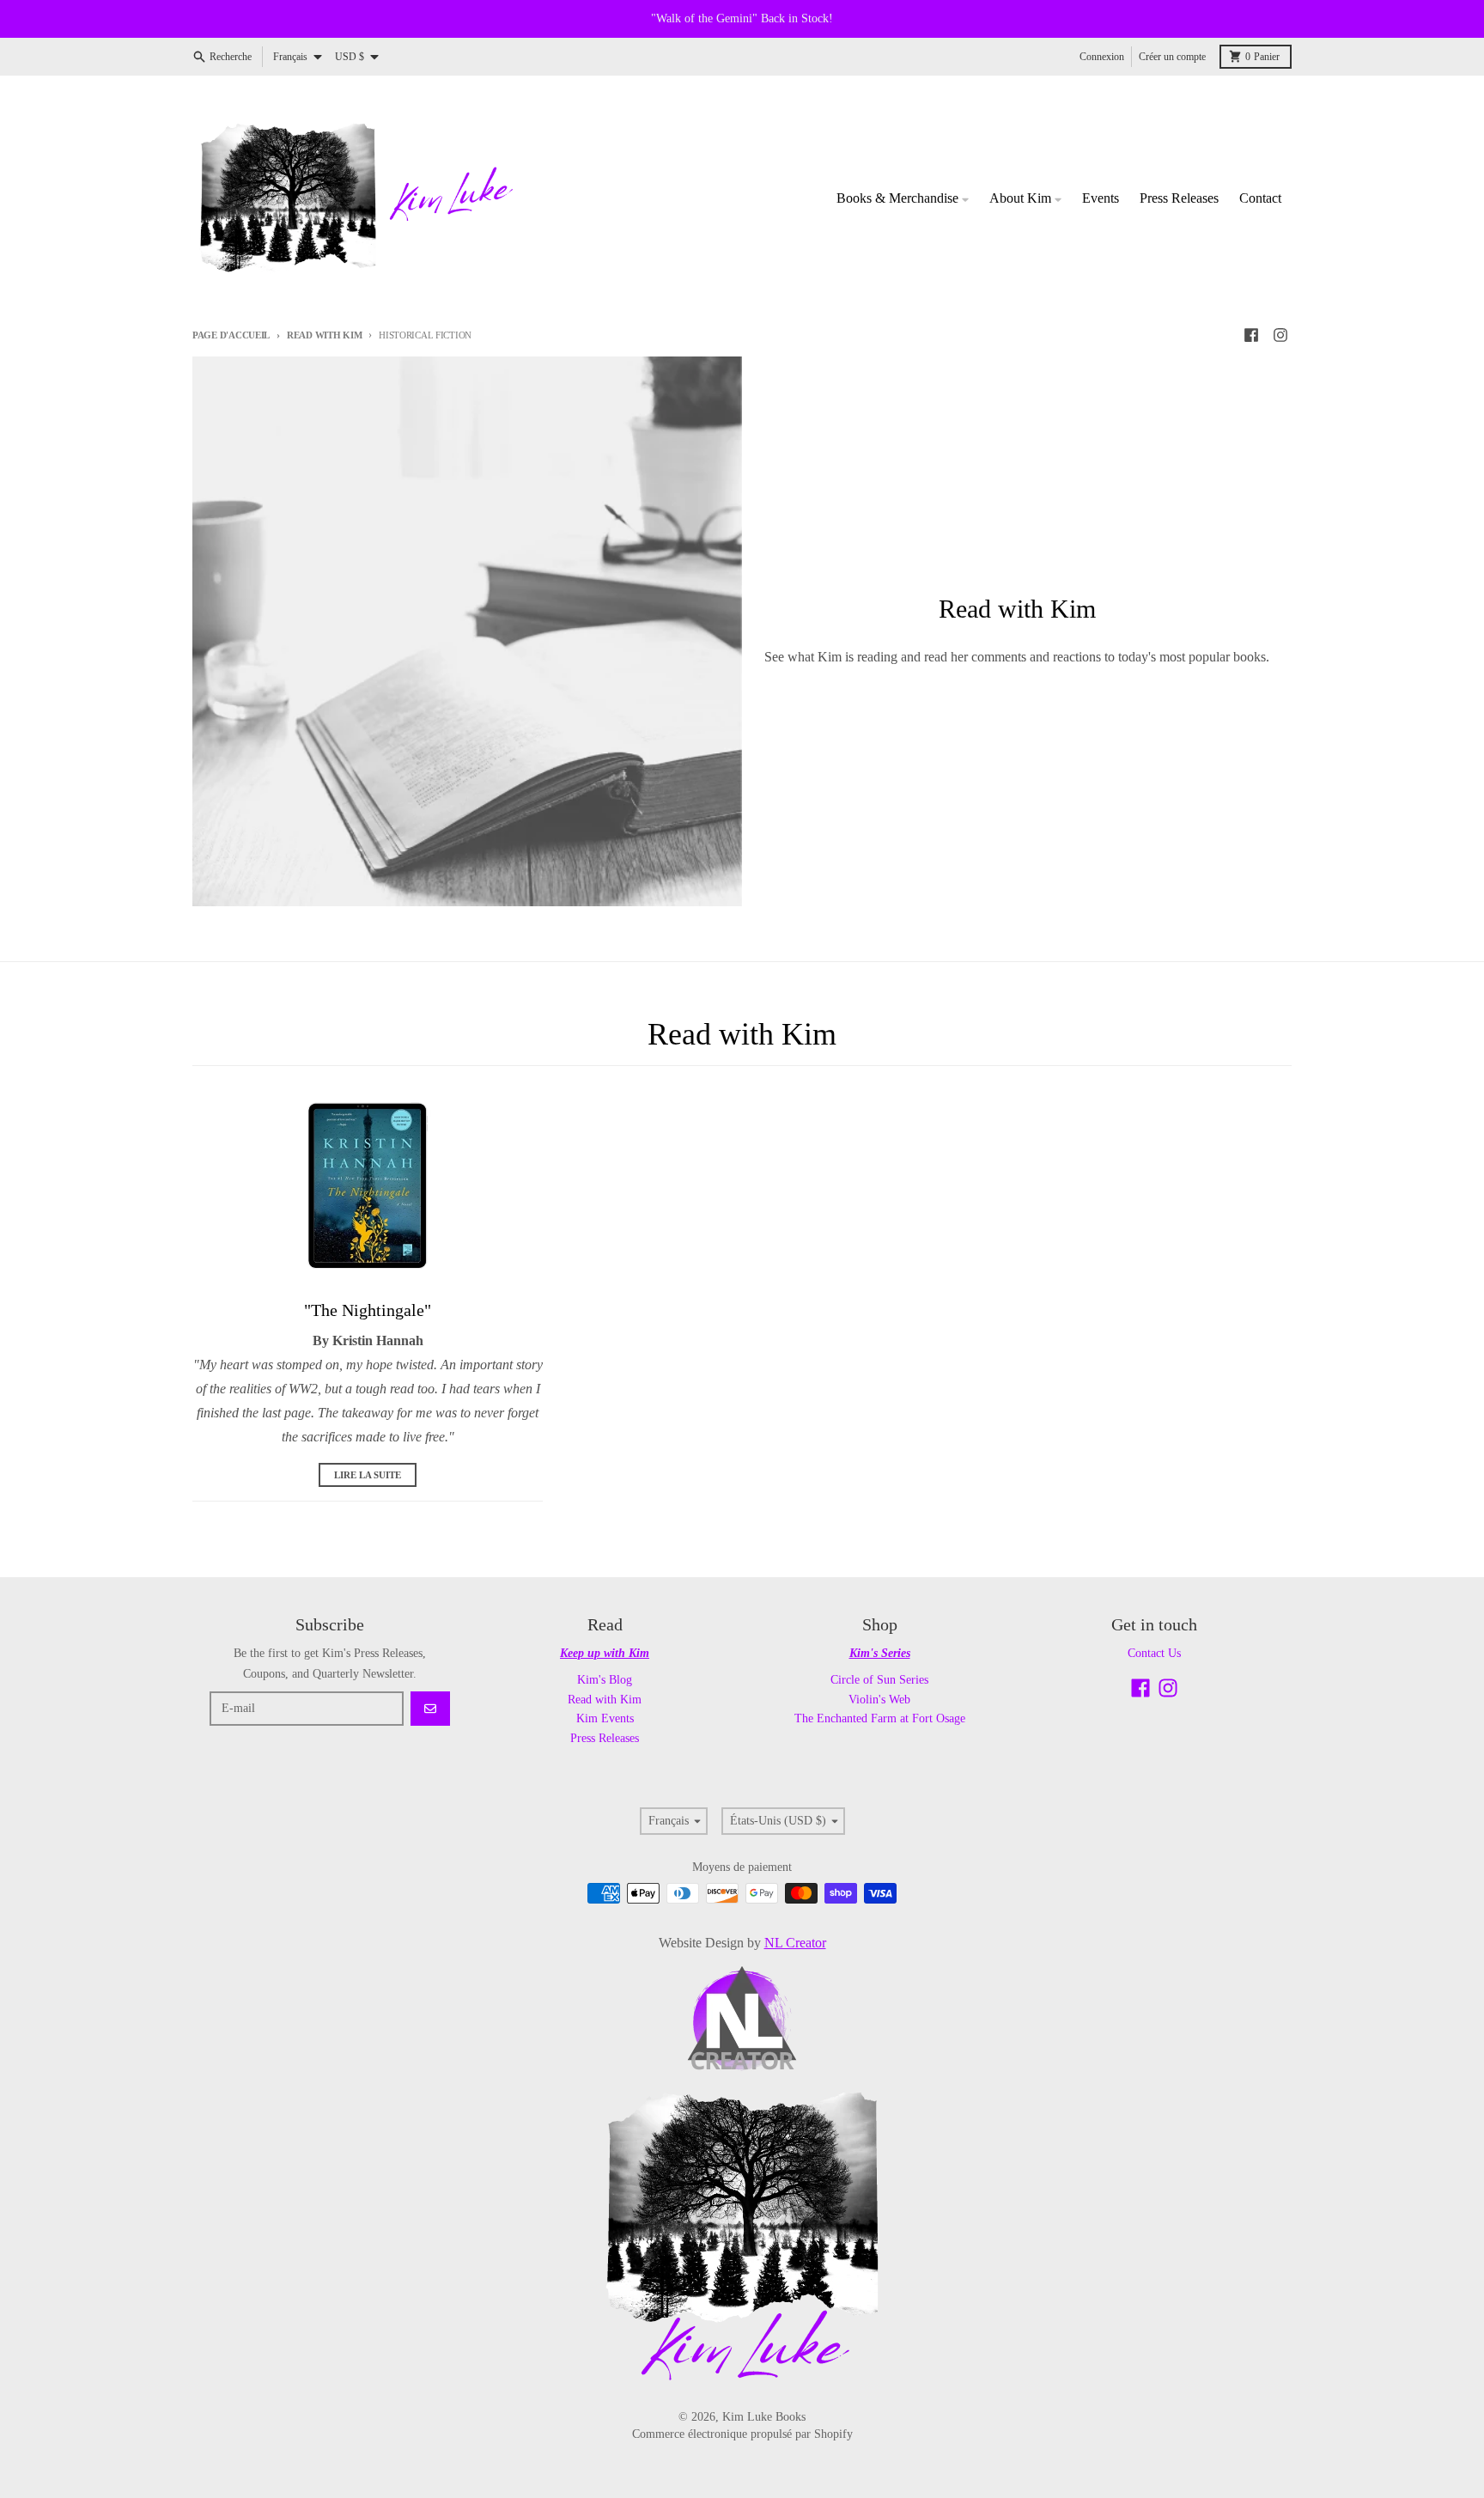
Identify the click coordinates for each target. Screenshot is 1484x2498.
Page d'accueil (231, 335)
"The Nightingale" (368, 1310)
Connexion (1102, 57)
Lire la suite (368, 1475)
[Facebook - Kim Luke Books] (1251, 335)
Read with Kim (324, 335)
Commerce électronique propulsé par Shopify (742, 2434)
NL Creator (795, 1943)
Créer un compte (1172, 57)
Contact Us (1154, 1653)
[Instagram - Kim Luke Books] (1280, 335)
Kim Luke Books (764, 2417)
